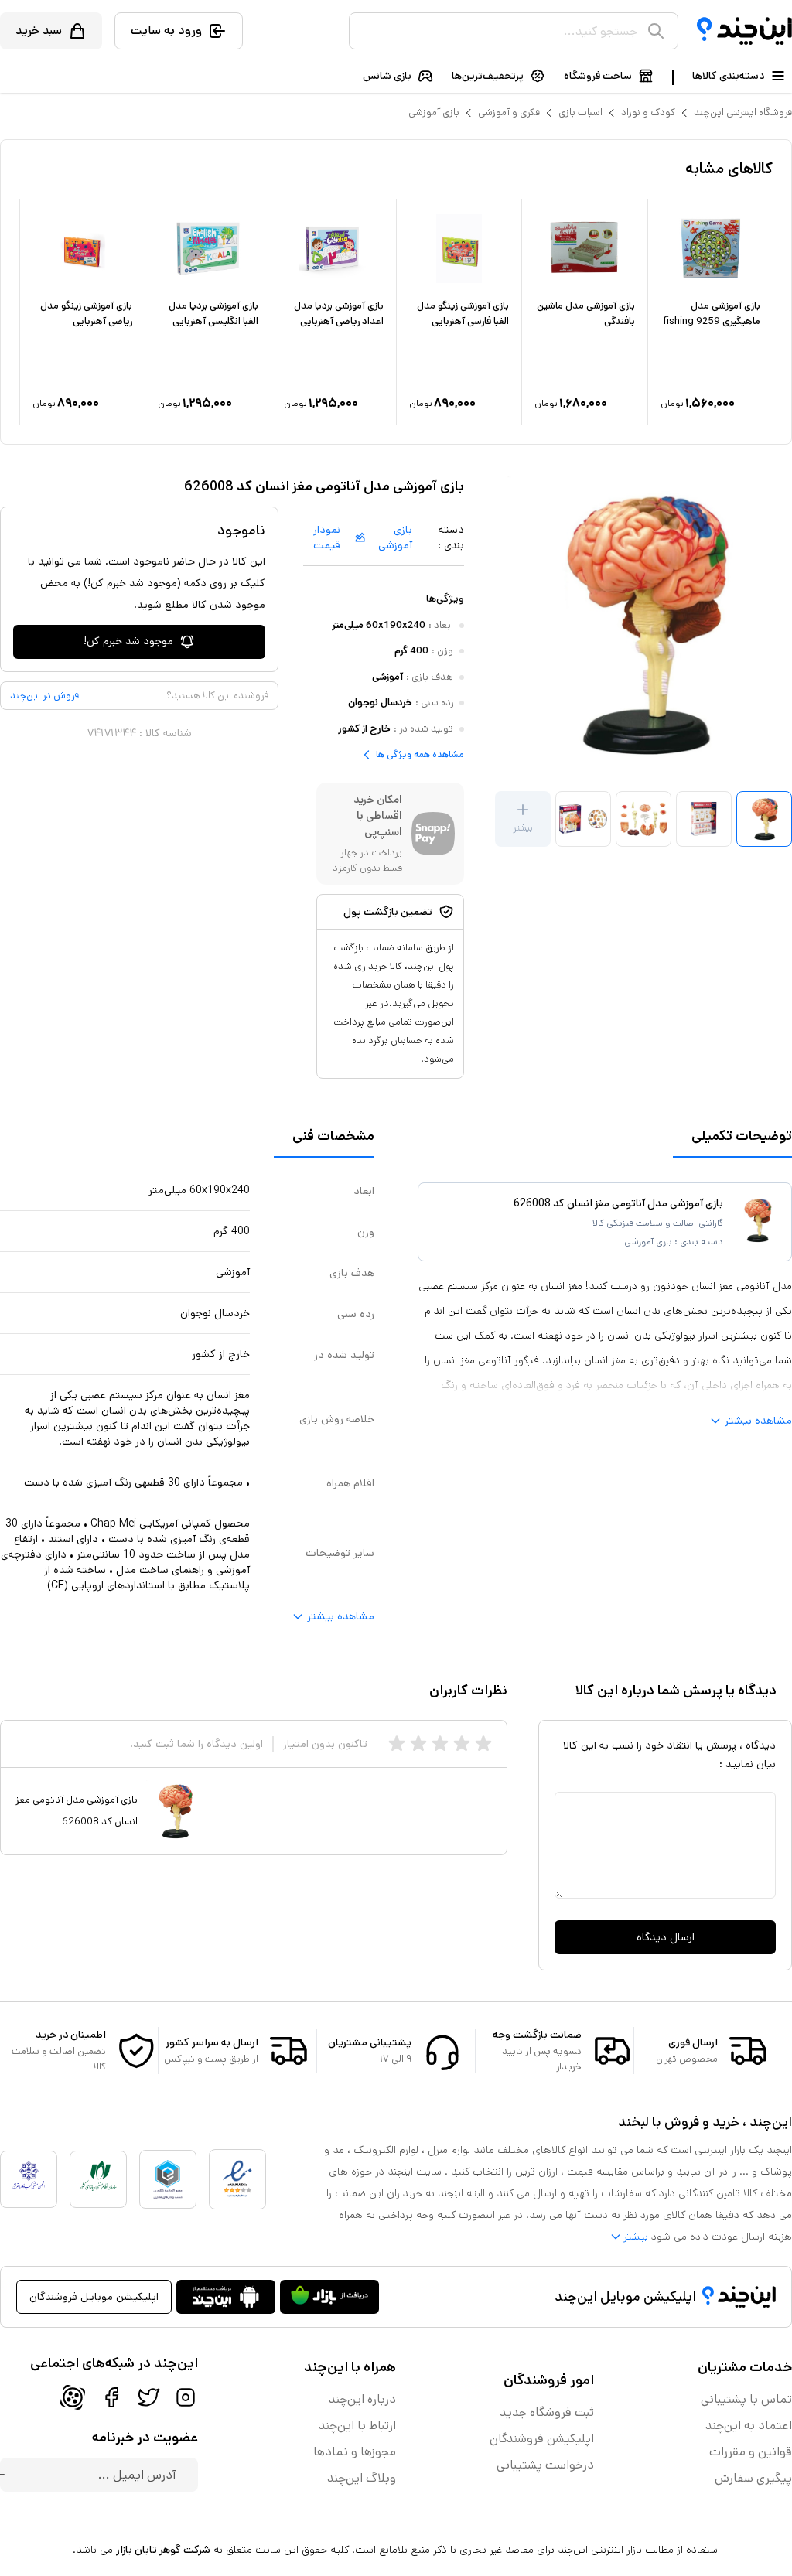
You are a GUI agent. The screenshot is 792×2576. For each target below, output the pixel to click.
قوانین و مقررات (751, 2452)
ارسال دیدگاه (666, 1937)
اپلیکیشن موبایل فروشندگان (94, 2297)
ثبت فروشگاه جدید (547, 2412)
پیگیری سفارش (753, 2478)
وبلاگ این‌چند (362, 2478)
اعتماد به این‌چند (749, 2426)
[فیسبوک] (111, 2397)
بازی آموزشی (434, 113)
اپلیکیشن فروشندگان (542, 2439)
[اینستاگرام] (186, 2397)
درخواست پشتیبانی (545, 2465)
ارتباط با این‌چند (357, 2426)
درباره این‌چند (362, 2399)
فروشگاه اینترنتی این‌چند (743, 113)
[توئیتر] (148, 2397)
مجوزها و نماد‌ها (355, 2452)
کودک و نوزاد (648, 113)
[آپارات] (73, 2397)
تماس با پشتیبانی (746, 2399)
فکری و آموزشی (509, 113)
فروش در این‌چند (44, 696)
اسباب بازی (580, 113)
